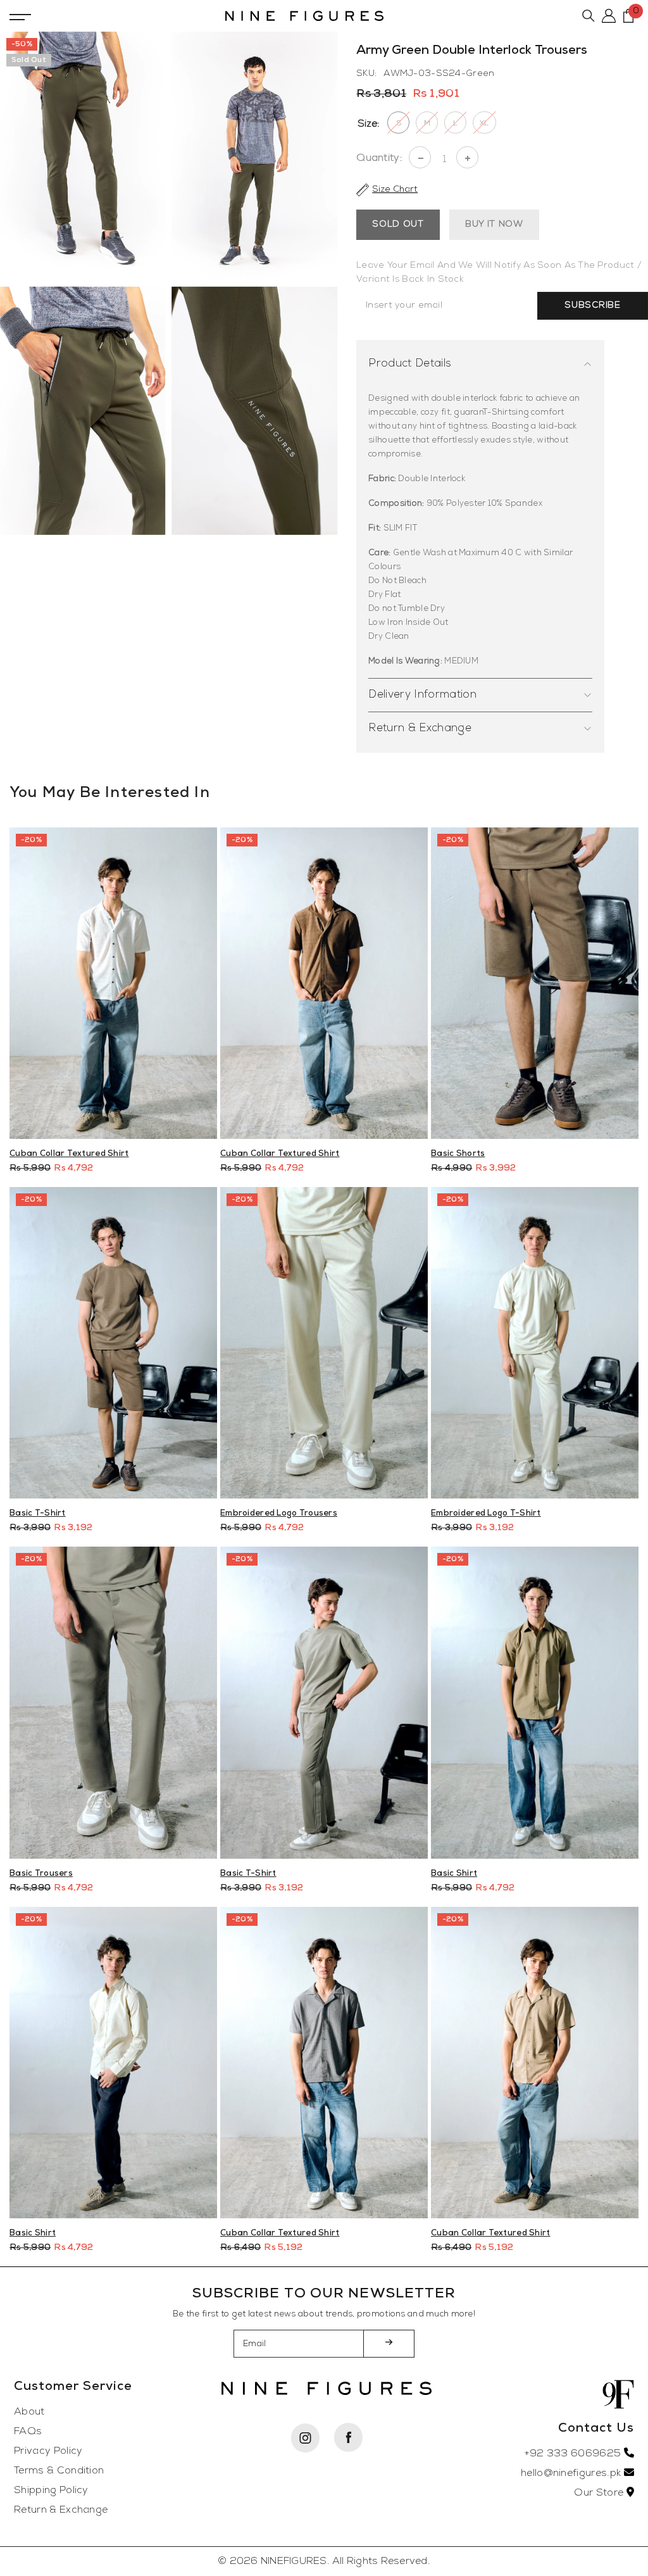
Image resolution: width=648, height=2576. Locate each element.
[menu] (20, 16)
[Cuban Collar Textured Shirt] (113, 983)
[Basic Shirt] (535, 1702)
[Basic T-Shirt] (113, 1343)
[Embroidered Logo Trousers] (324, 1343)
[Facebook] (348, 2437)
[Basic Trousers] (113, 1702)
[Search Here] (589, 16)
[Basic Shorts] (535, 983)
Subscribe (592, 305)
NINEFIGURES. (295, 2561)
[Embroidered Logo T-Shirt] (535, 1343)
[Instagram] (305, 2438)
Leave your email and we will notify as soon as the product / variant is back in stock (499, 273)
